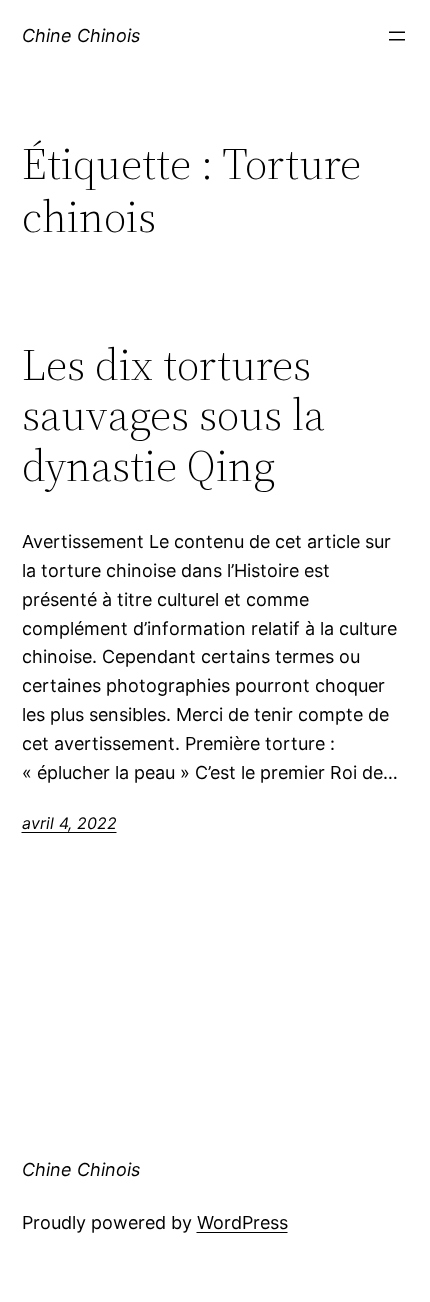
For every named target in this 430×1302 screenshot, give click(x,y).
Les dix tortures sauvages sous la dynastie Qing (173, 416)
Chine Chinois (81, 35)
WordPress (242, 1222)
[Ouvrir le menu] (397, 36)
